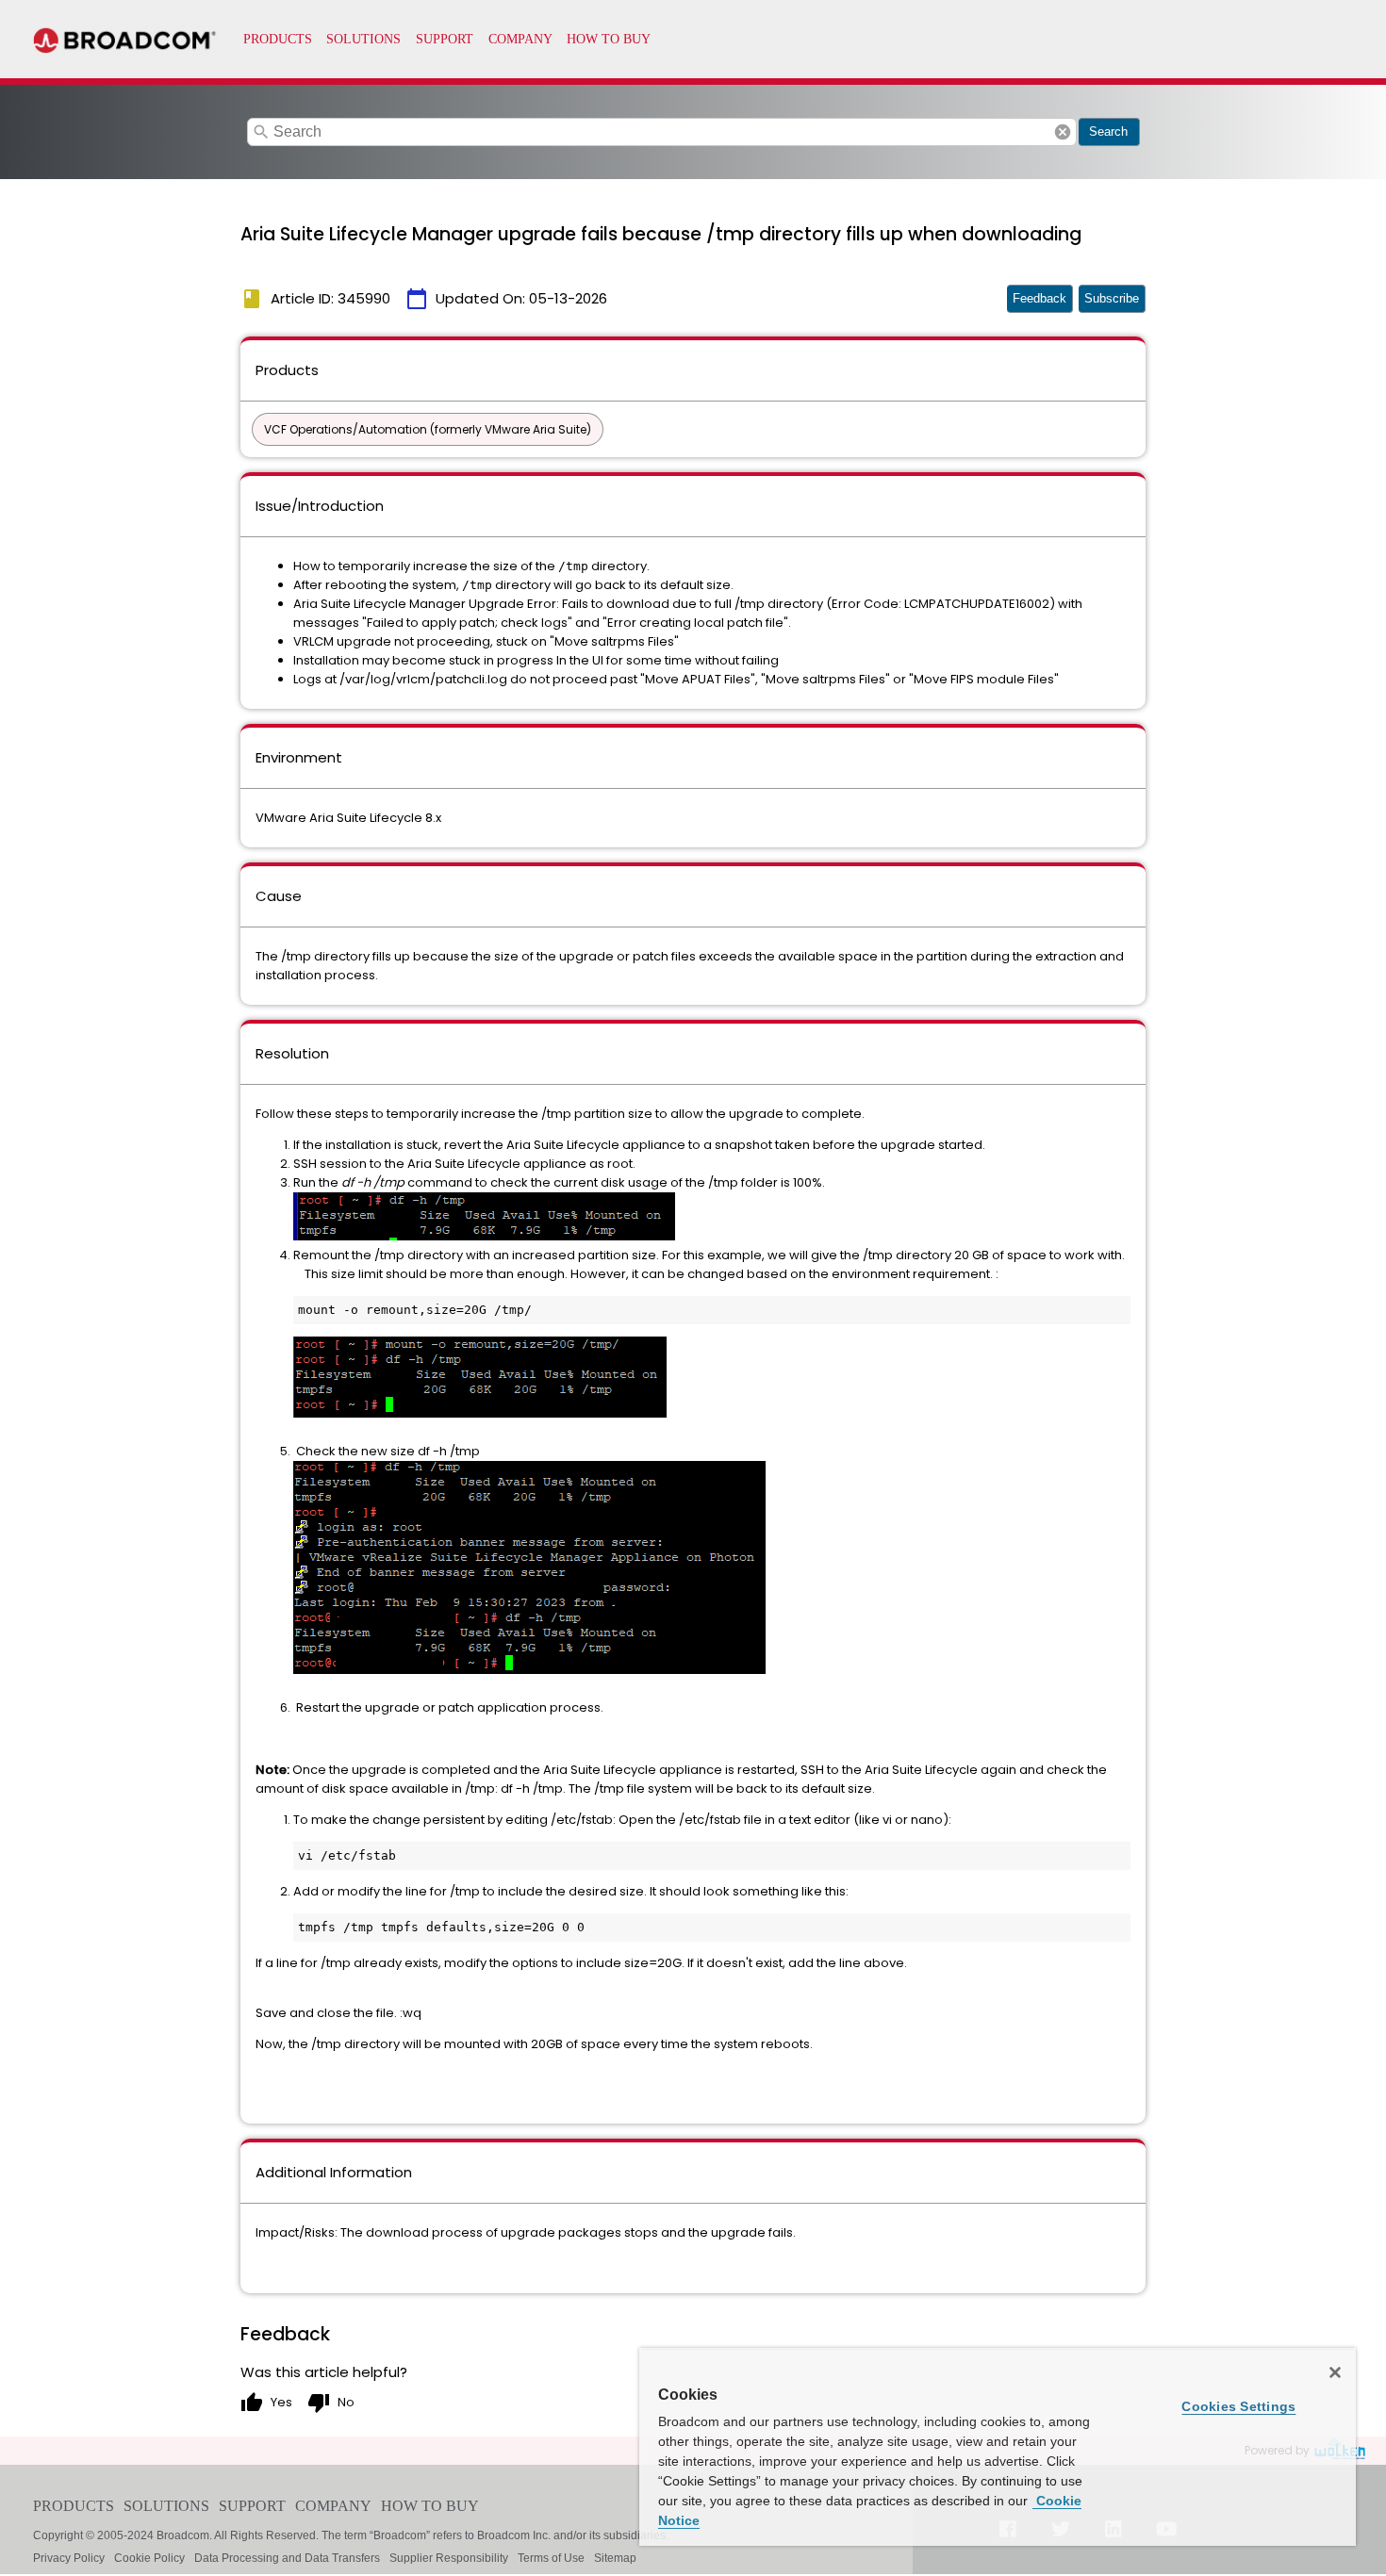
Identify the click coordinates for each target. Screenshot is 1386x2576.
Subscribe (1112, 298)
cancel (1063, 132)
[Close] (1335, 2372)
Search (1108, 131)
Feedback (1039, 298)
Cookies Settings (1238, 2406)
